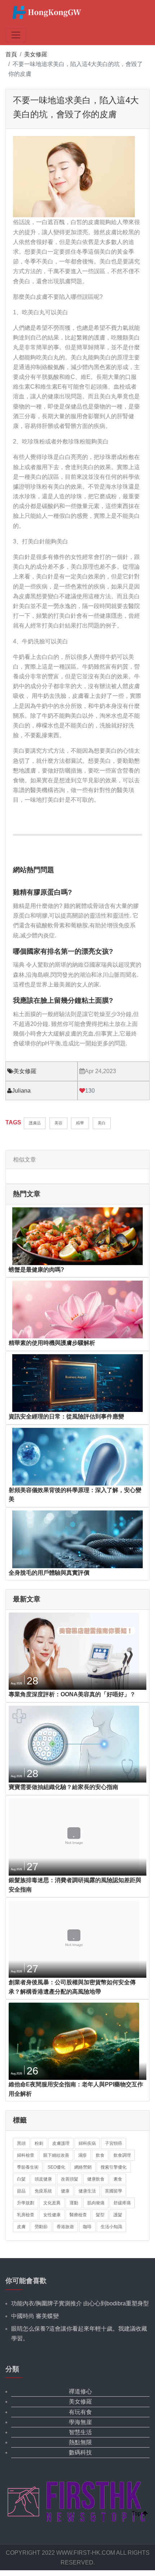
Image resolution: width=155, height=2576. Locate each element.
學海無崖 (80, 2422)
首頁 (11, 54)
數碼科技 (80, 2452)
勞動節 (41, 2227)
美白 (102, 1123)
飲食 (100, 2155)
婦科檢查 (26, 2155)
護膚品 (35, 1123)
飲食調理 (122, 2155)
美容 (58, 1123)
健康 (65, 2191)
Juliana (21, 1091)
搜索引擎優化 (114, 2167)
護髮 (118, 2215)
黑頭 (21, 2143)
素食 (118, 2179)
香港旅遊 (65, 2227)
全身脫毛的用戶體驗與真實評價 (49, 1573)
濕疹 (83, 2155)
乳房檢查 (26, 2215)
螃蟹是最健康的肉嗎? (36, 1270)
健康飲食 (96, 2179)
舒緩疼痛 (122, 2203)
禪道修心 (80, 2391)
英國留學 (114, 2191)
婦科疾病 (87, 2143)
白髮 (21, 2179)
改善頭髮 (70, 2179)
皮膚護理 (61, 2143)
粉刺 (39, 2143)
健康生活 (87, 2191)
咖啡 (87, 2227)
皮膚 (21, 2227)
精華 (80, 1123)
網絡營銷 (83, 2167)
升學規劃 (26, 2203)
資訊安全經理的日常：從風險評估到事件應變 (66, 1416)
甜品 (21, 2191)
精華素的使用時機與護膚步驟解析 (52, 1343)
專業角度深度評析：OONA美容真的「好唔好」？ (72, 1694)
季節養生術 (28, 2167)
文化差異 (52, 2203)
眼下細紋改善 (56, 2155)
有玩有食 (80, 2412)
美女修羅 (36, 54)
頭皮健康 (43, 2179)
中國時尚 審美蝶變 (35, 2316)
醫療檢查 (78, 2215)
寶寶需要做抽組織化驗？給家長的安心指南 (63, 1787)
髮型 (100, 2215)
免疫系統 (43, 2191)
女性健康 (52, 2215)
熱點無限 (80, 2442)
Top (137, 2513)
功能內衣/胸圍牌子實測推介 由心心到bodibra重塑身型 (80, 2303)
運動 (74, 2203)
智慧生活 (80, 2432)
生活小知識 (111, 2227)
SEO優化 (56, 2167)
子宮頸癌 (114, 2143)
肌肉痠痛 (96, 2203)
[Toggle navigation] (16, 35)
